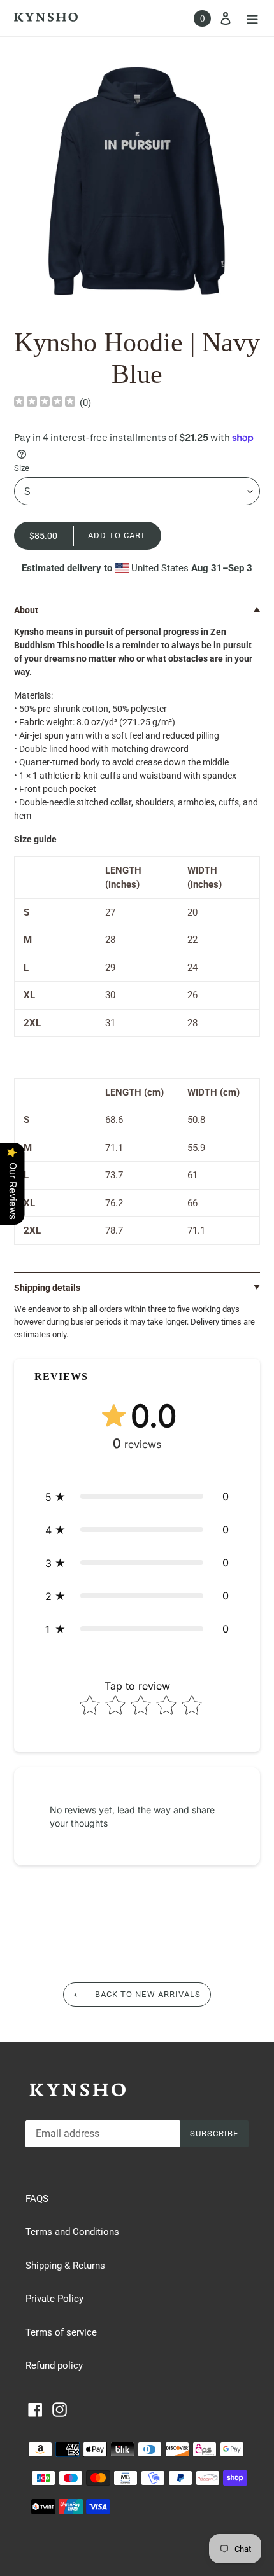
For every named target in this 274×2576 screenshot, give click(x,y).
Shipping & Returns (65, 2266)
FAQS (37, 2199)
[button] (137, 1496)
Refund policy (54, 2365)
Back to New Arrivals (147, 1994)
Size (22, 468)
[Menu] (252, 18)
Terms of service (61, 2332)
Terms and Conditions (72, 2232)
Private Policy (54, 2299)
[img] (45, 403)
